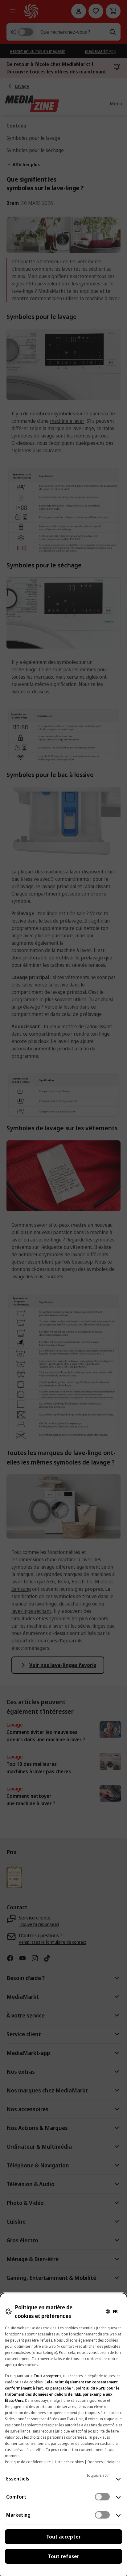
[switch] (102, 2497)
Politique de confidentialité (28, 2462)
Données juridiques (104, 2462)
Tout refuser (64, 2556)
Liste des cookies (69, 2462)
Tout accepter (63, 2537)
